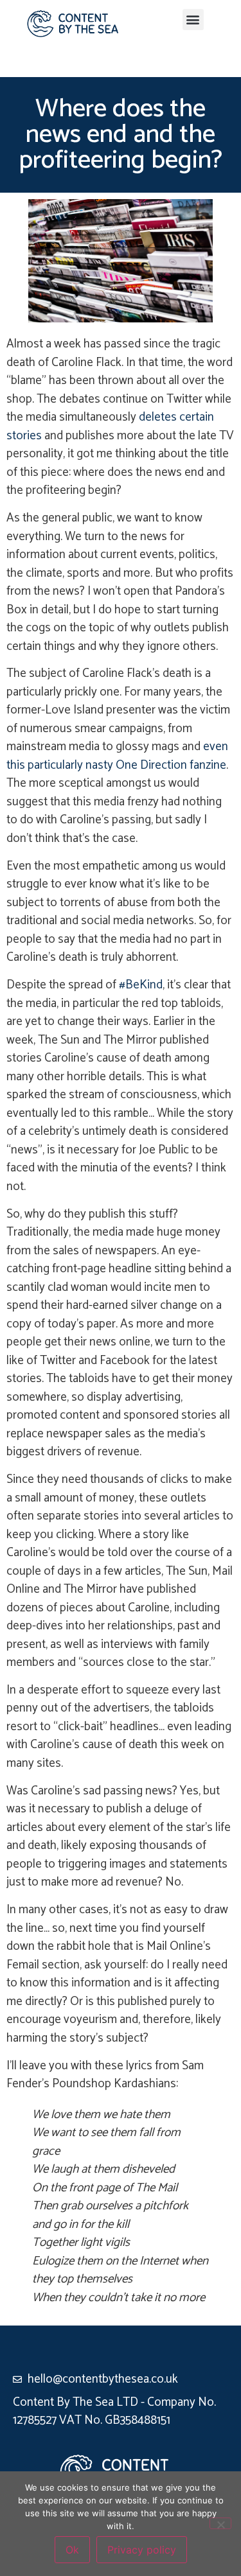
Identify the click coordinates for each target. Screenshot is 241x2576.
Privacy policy (142, 2550)
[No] (220, 2523)
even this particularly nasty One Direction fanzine (117, 756)
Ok (72, 2550)
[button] (193, 20)
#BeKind (141, 985)
